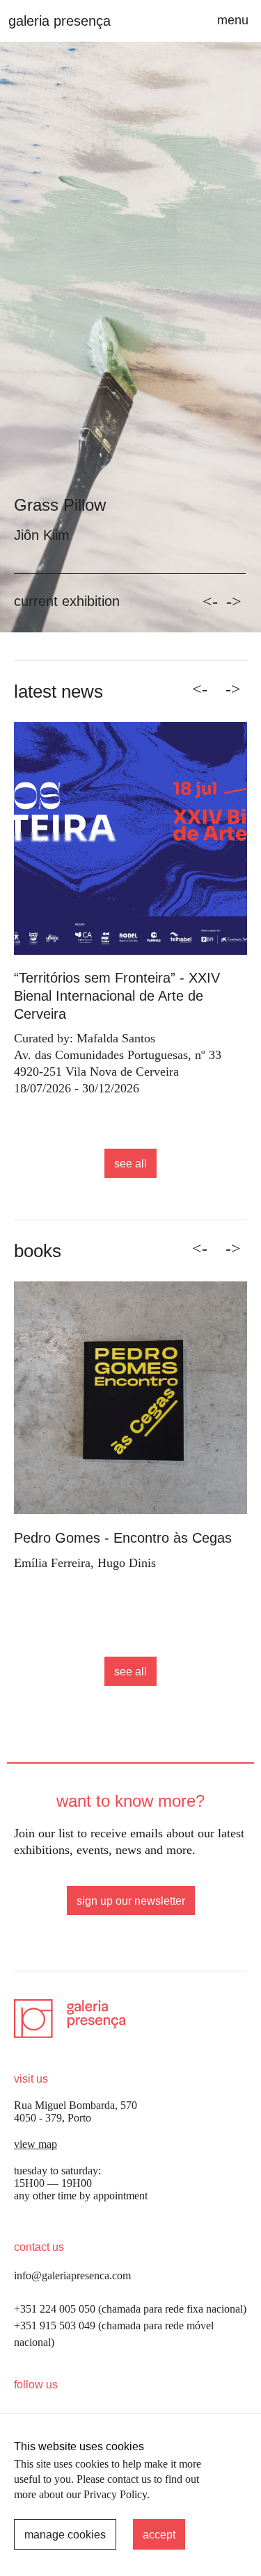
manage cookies (65, 2535)
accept (159, 2535)
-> (234, 602)
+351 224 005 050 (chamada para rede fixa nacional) (130, 2309)
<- (210, 602)
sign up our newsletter (131, 1901)
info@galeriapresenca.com (72, 2275)
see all (130, 1164)
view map (35, 2144)
